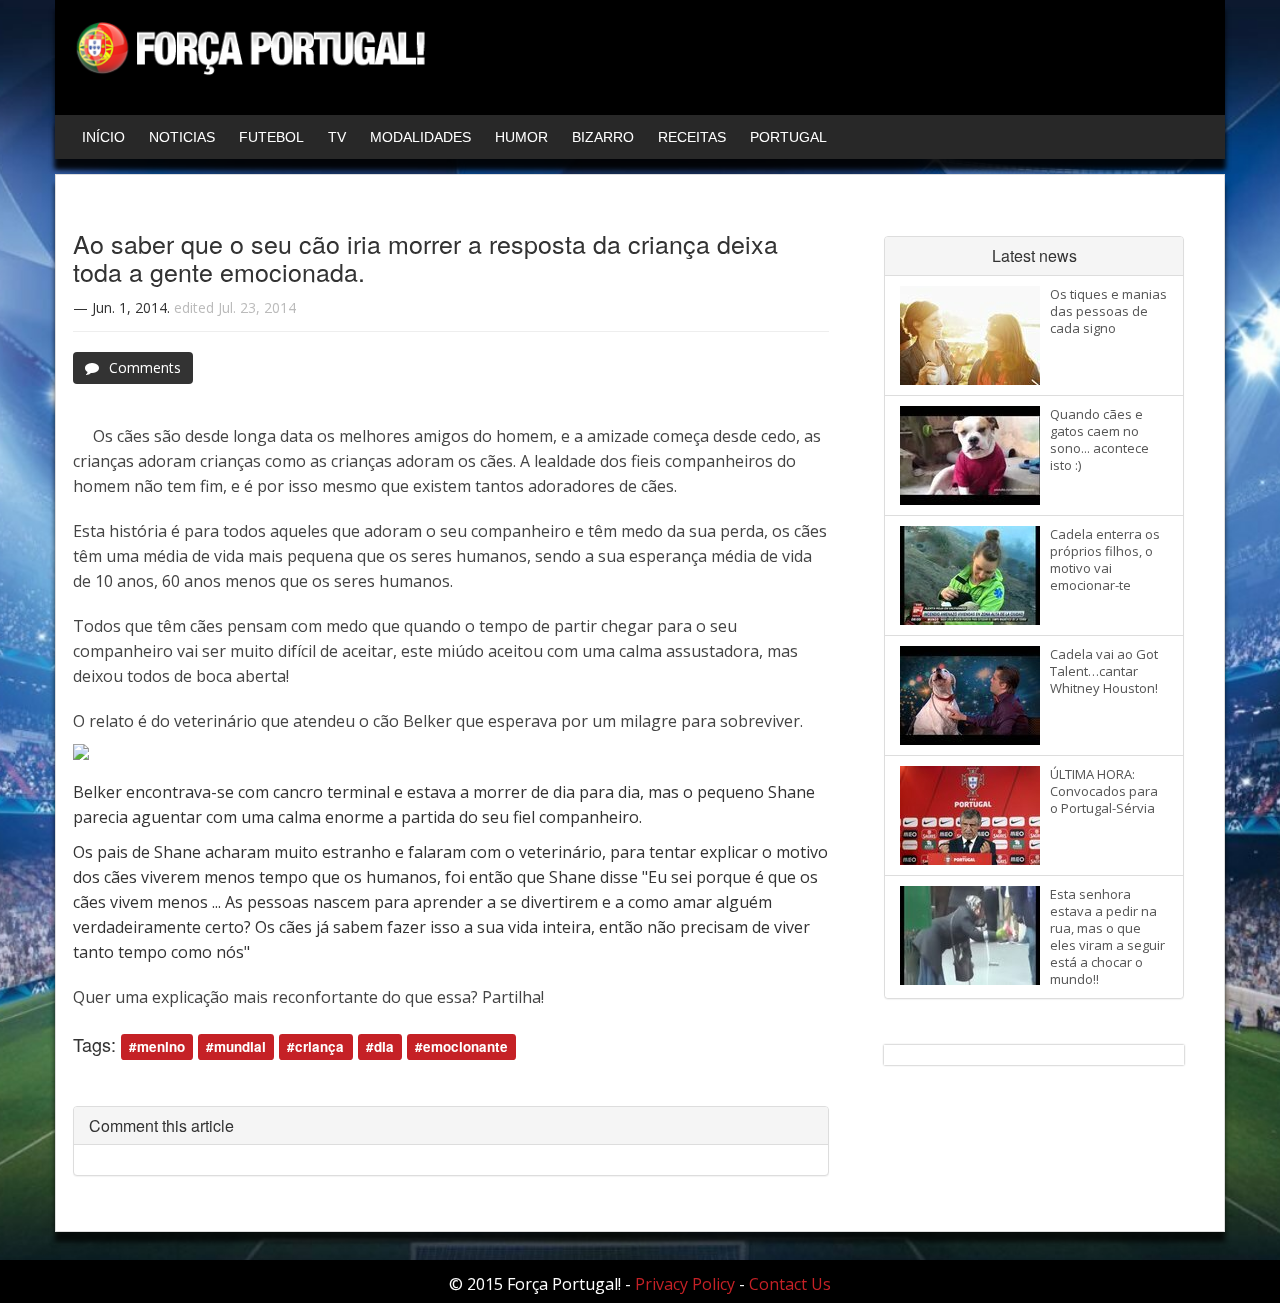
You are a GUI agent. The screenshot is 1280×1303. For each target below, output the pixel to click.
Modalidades (420, 137)
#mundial (236, 1046)
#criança (315, 1046)
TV (337, 137)
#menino (157, 1046)
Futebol (271, 137)
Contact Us (790, 1284)
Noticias (182, 137)
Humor (521, 137)
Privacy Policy (685, 1284)
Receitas (692, 137)
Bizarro (603, 137)
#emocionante (461, 1046)
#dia (380, 1046)
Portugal (788, 137)
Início (103, 137)
